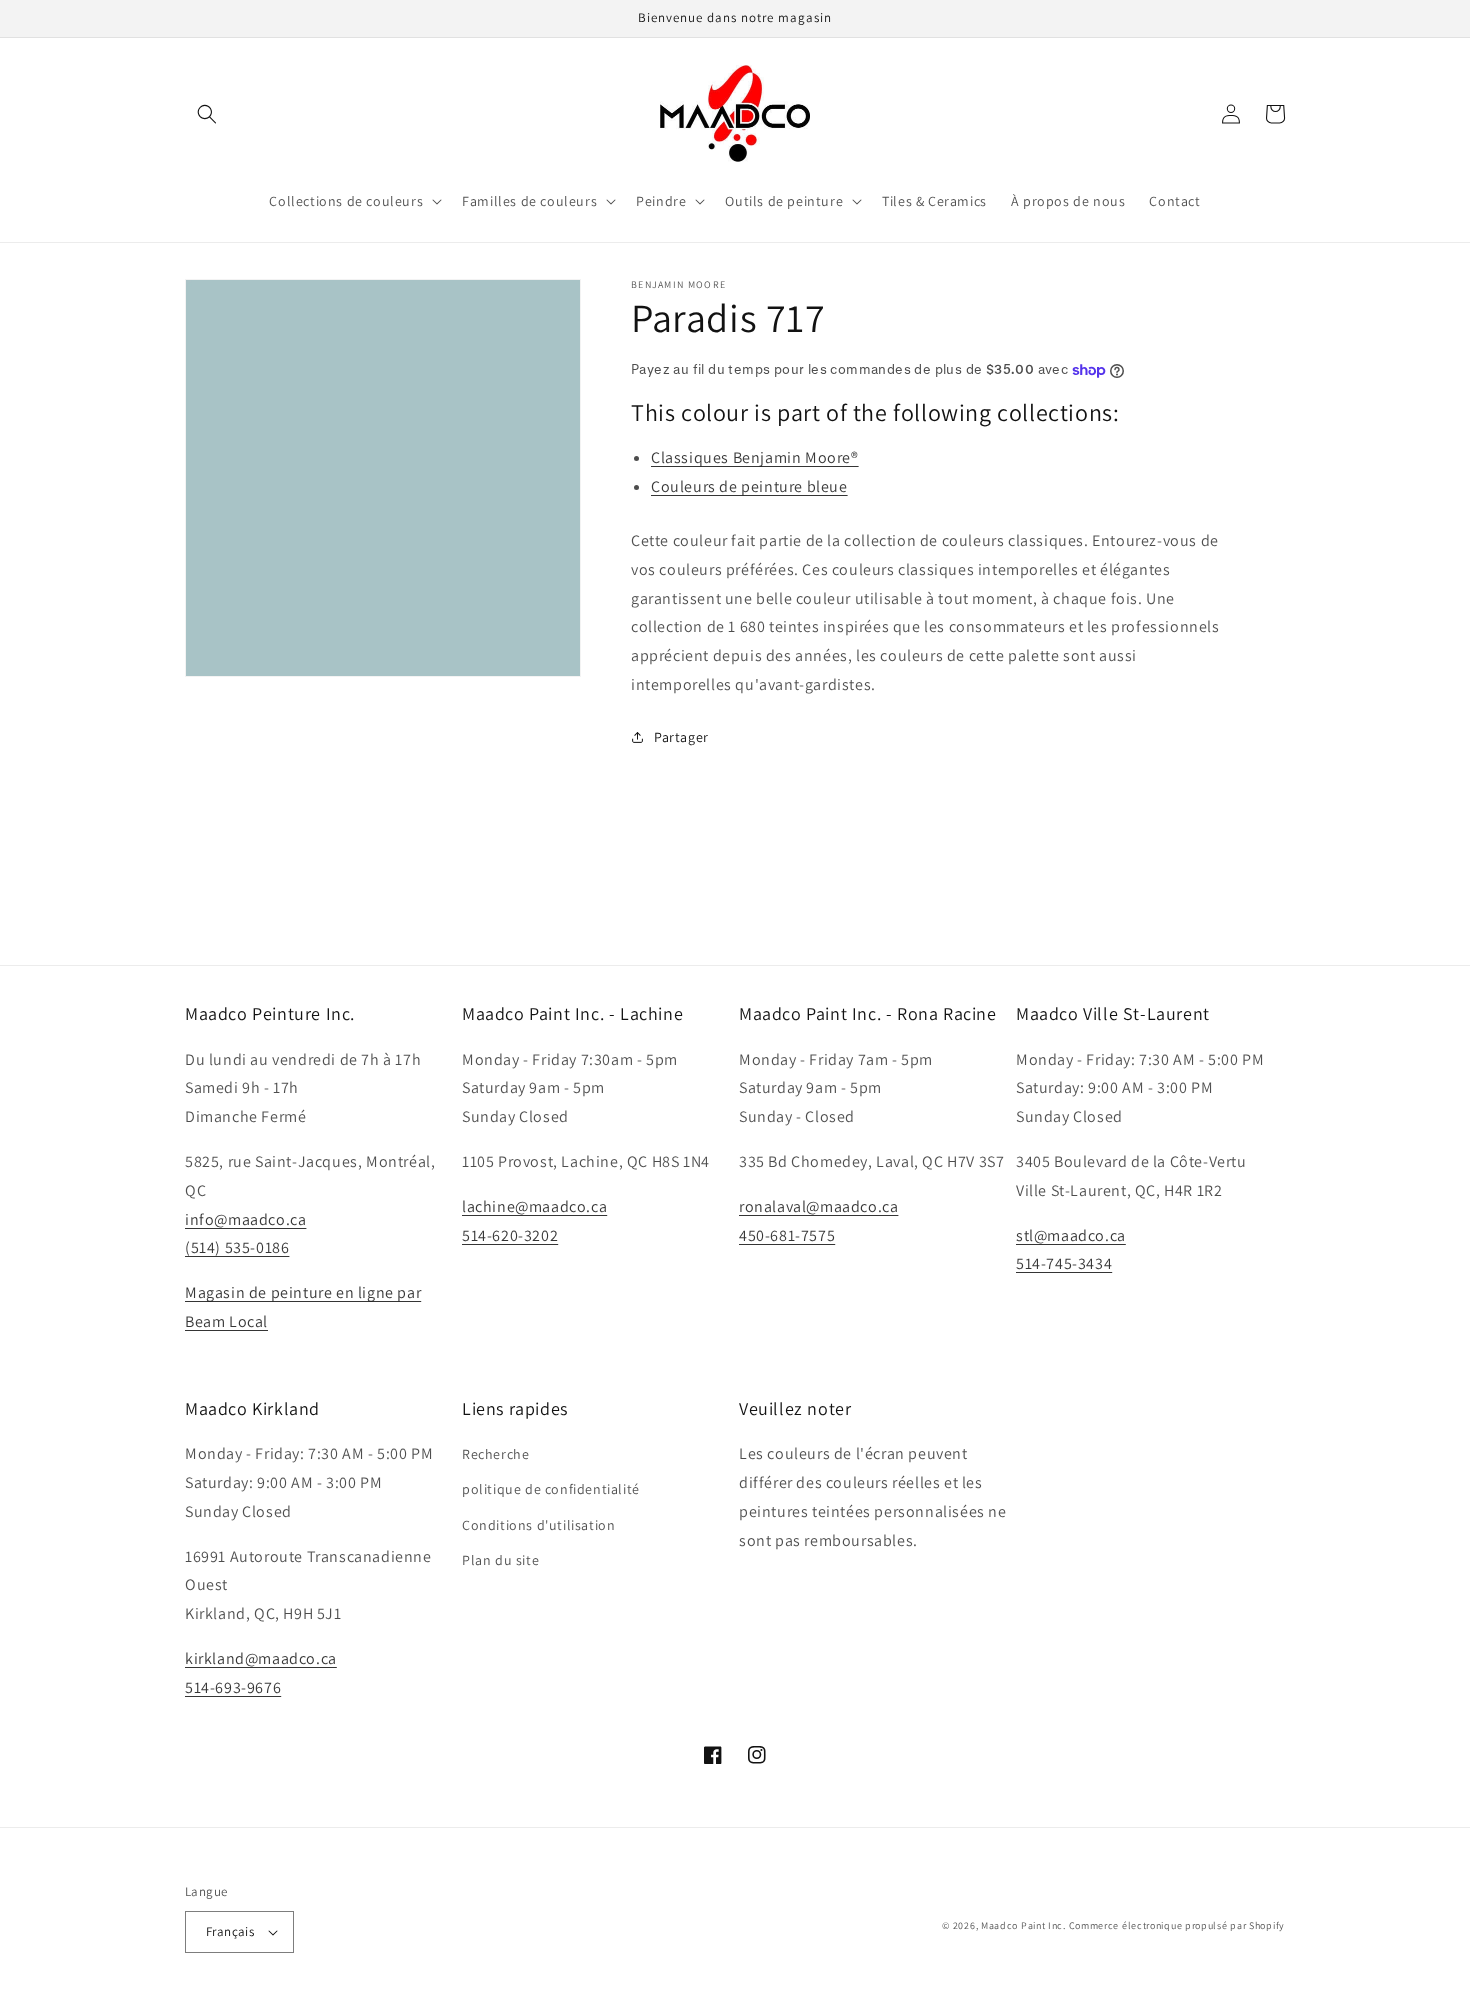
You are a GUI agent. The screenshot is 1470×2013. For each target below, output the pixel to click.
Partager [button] (681, 737)
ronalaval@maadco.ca (818, 1206)
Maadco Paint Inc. (1023, 1925)
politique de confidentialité (551, 1489)
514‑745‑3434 (1064, 1263)
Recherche (495, 1454)
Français (230, 1931)
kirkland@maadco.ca (261, 1658)
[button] (207, 114)
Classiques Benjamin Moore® (755, 457)
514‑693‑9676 (233, 1687)
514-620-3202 (510, 1235)
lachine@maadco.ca (534, 1206)
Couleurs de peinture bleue (749, 486)
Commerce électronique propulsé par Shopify (1177, 1925)
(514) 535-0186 (237, 1247)
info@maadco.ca (245, 1219)
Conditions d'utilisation (538, 1525)
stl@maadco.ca (1071, 1235)
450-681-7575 (787, 1235)
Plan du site (500, 1560)
